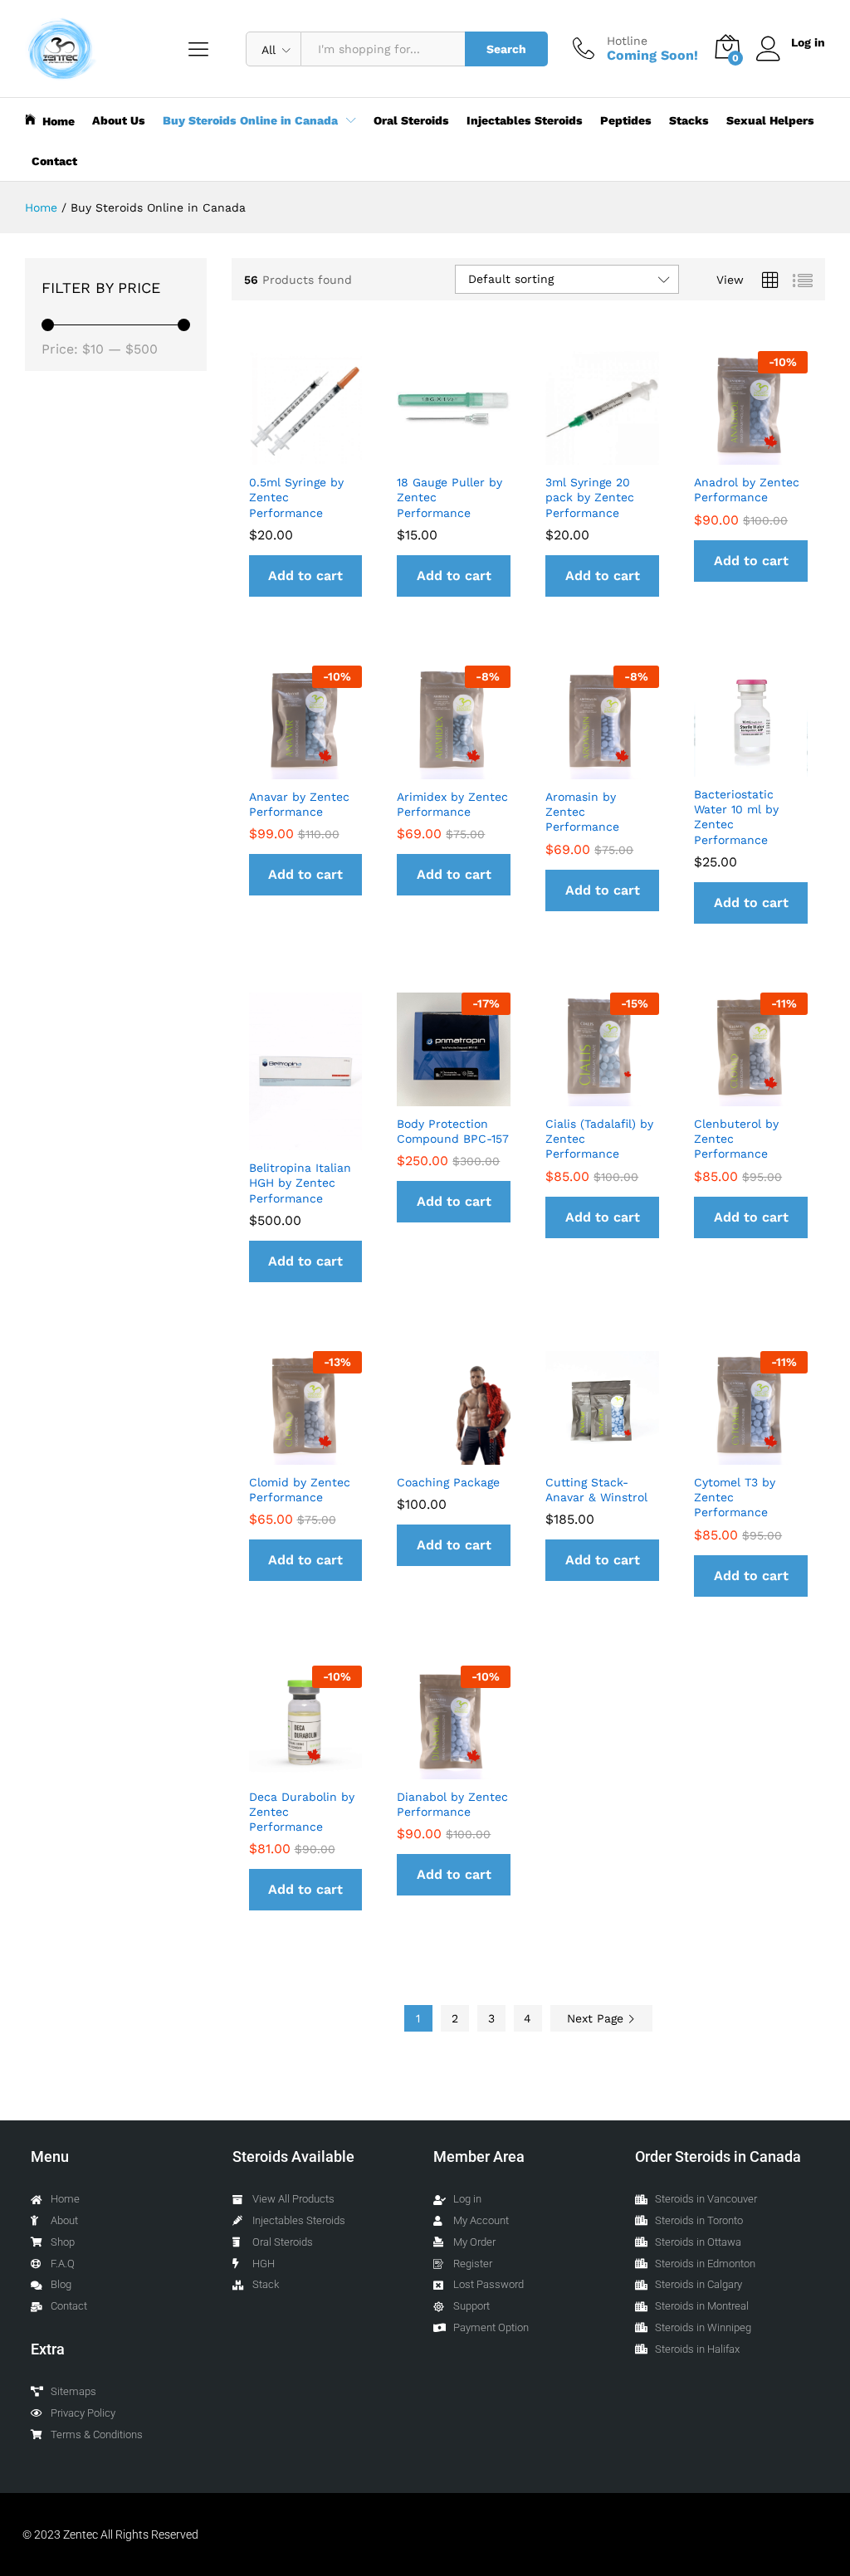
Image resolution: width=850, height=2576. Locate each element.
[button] (306, 576)
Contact (54, 161)
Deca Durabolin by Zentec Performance (302, 1812)
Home (59, 121)
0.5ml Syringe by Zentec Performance (296, 497)
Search (506, 49)
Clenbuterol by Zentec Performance (736, 1139)
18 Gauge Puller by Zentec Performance (449, 497)
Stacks (689, 120)
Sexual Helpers (770, 120)
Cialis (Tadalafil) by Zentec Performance (599, 1139)
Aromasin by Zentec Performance (582, 812)
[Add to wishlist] (322, 455)
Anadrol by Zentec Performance (747, 490)
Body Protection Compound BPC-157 (453, 1131)
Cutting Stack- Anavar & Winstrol (596, 1490)
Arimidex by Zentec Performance (452, 804)
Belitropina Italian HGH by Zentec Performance (300, 1183)
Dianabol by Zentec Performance (452, 1804)
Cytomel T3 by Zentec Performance (735, 1497)
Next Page (597, 2018)
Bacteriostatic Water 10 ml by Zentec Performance (736, 817)
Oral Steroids (411, 120)
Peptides (626, 120)
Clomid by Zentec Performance (300, 1490)
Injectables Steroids (525, 120)
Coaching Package (448, 1482)
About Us (119, 120)
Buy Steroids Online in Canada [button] (250, 120)
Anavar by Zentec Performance (299, 804)
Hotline (627, 41)
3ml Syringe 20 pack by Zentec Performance (590, 497)
